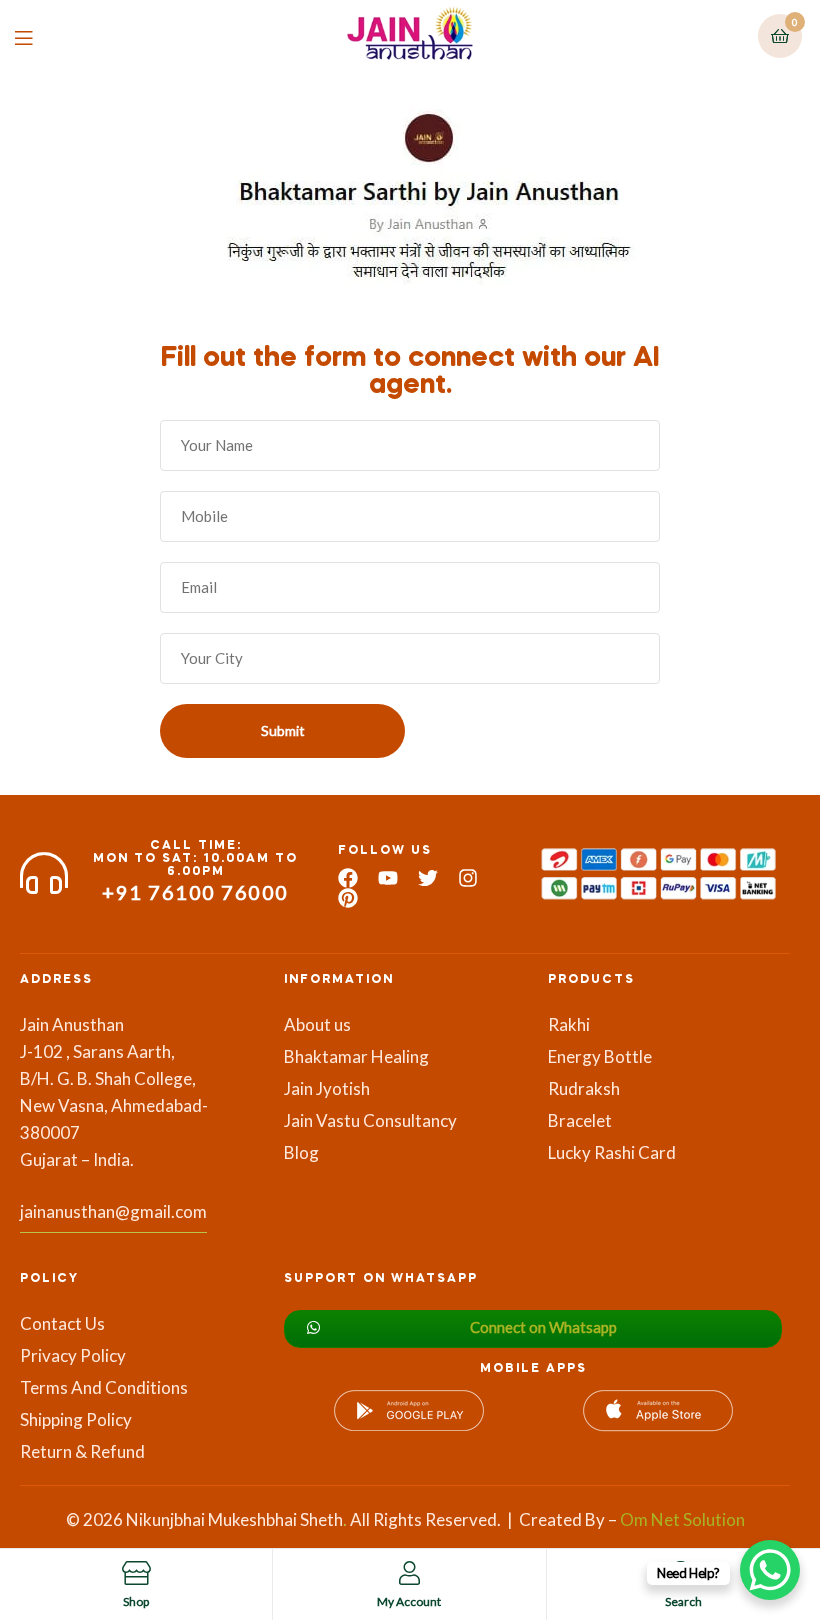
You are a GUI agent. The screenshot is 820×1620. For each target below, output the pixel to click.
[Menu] (38, 36)
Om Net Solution (682, 1519)
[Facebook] (348, 878)
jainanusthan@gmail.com (113, 1211)
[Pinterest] (348, 898)
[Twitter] (428, 878)
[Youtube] (388, 878)
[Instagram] (468, 878)
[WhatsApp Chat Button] (770, 1570)
